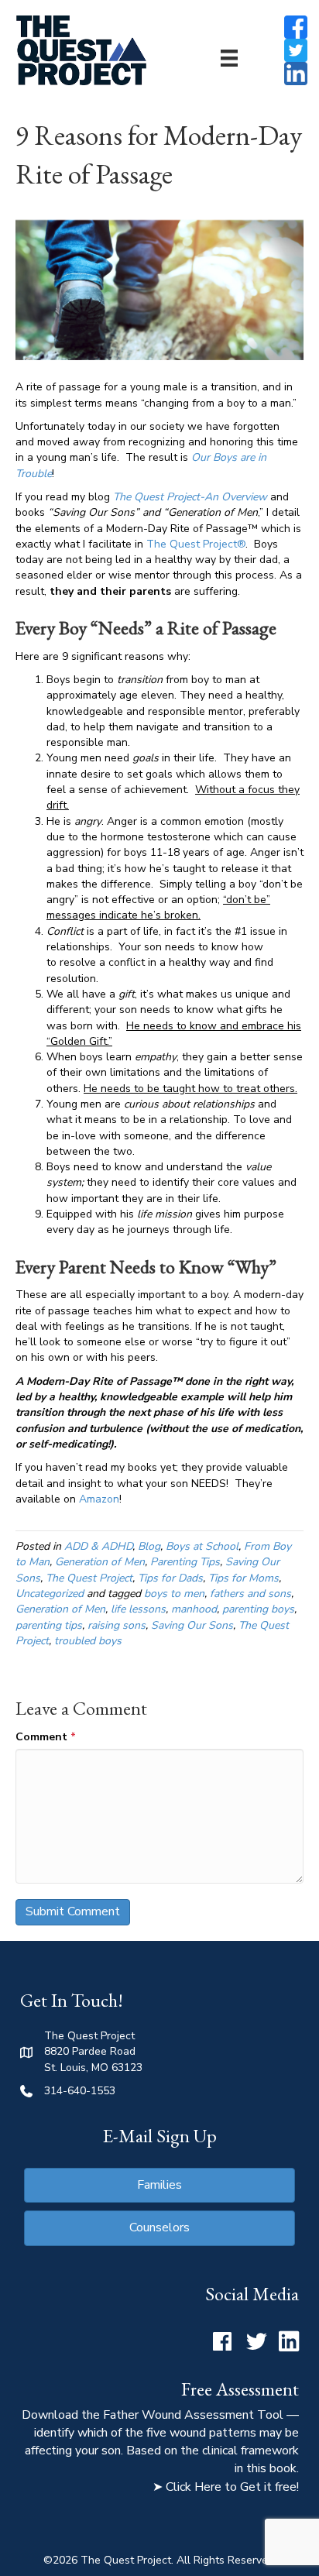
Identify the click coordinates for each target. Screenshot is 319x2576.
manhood (194, 1609)
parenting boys (258, 1609)
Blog (149, 1546)
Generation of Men (100, 1562)
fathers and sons (250, 1594)
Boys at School (202, 1546)
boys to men (174, 1594)
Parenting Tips (185, 1562)
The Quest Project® (196, 544)
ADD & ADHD (98, 1546)
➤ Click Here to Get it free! (226, 2487)
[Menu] (229, 58)
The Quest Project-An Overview (190, 497)
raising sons (117, 1625)
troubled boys (88, 1641)
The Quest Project (89, 1578)
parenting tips (49, 1625)
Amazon (99, 1499)
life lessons (138, 1609)
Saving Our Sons (192, 1625)
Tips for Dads (170, 1578)
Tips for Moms (244, 1578)
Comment (46, 1737)
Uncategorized (50, 1594)
